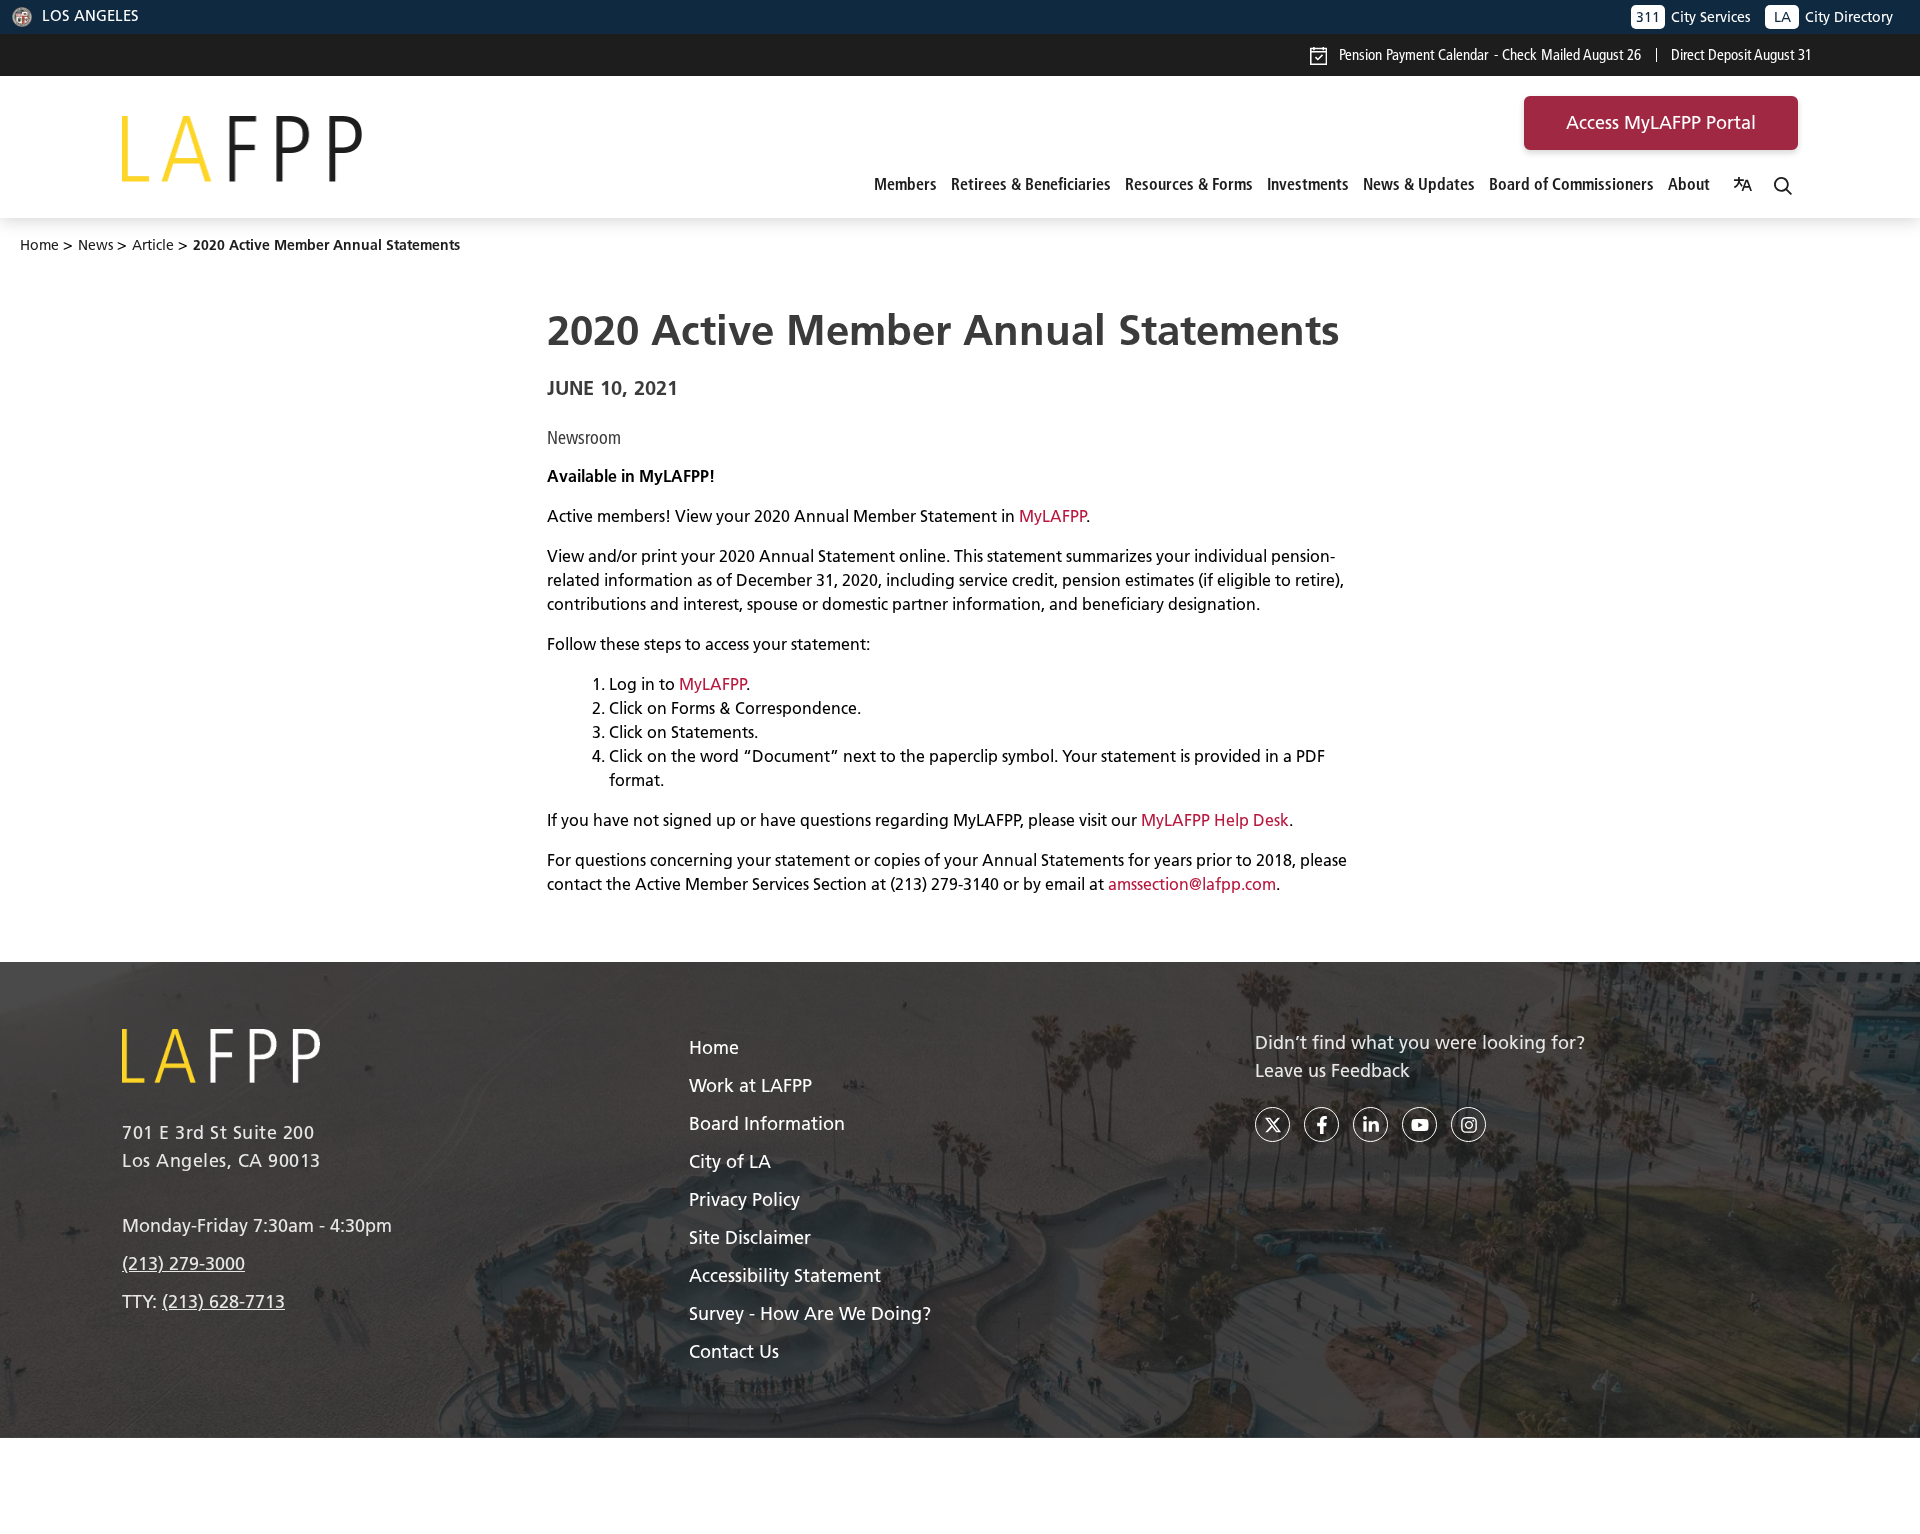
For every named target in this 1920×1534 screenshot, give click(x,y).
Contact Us (734, 1351)
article (153, 245)
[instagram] (1468, 1124)
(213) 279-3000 (183, 1263)
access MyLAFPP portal (1661, 122)
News (95, 245)
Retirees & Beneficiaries (1031, 184)
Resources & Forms (1189, 184)
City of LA (730, 1161)
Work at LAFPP (750, 1085)
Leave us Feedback (1332, 1070)
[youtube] (1419, 1124)
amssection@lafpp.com (1192, 884)
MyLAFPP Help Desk (1215, 820)
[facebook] (1321, 1124)
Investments (1308, 184)
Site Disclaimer (750, 1237)
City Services (1693, 17)
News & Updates (1419, 184)
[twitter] (1272, 1124)
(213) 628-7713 (223, 1301)
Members (905, 184)
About (1689, 184)
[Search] (1783, 184)
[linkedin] (1370, 1124)
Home (39, 245)
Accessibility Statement (785, 1275)
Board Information (767, 1123)
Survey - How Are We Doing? (810, 1313)
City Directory (1833, 17)
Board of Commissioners (1571, 184)
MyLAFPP (1052, 516)
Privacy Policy (744, 1199)
